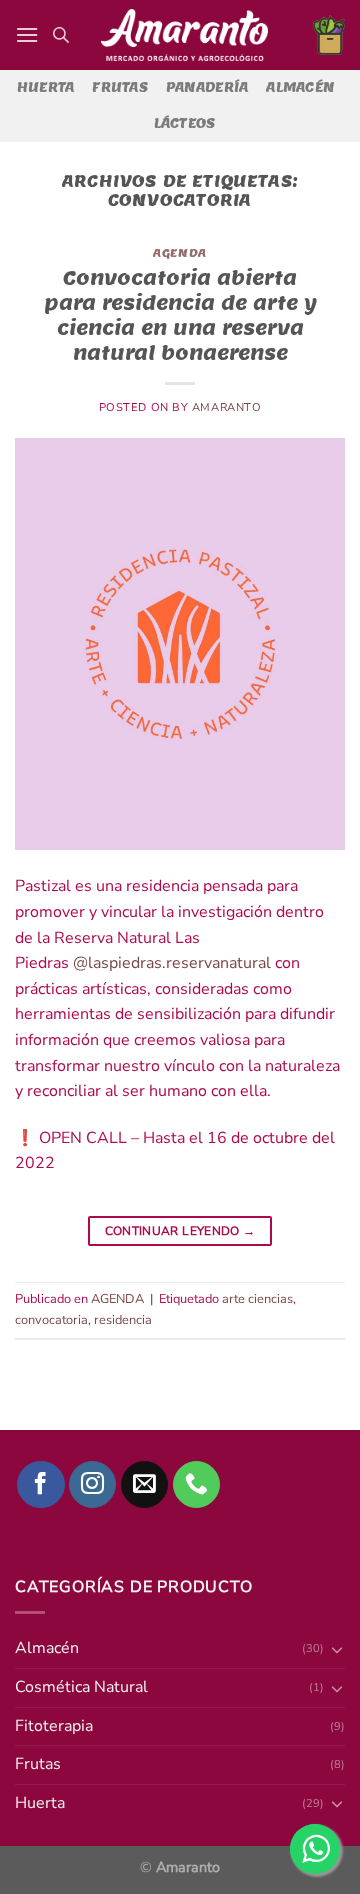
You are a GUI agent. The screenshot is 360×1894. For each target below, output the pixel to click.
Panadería (207, 87)
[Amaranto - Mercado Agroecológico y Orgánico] (184, 35)
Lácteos (185, 123)
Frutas (120, 87)
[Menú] (27, 34)
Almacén (300, 87)
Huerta (46, 87)
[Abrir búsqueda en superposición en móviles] (61, 35)
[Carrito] (329, 35)
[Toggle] (337, 1803)
